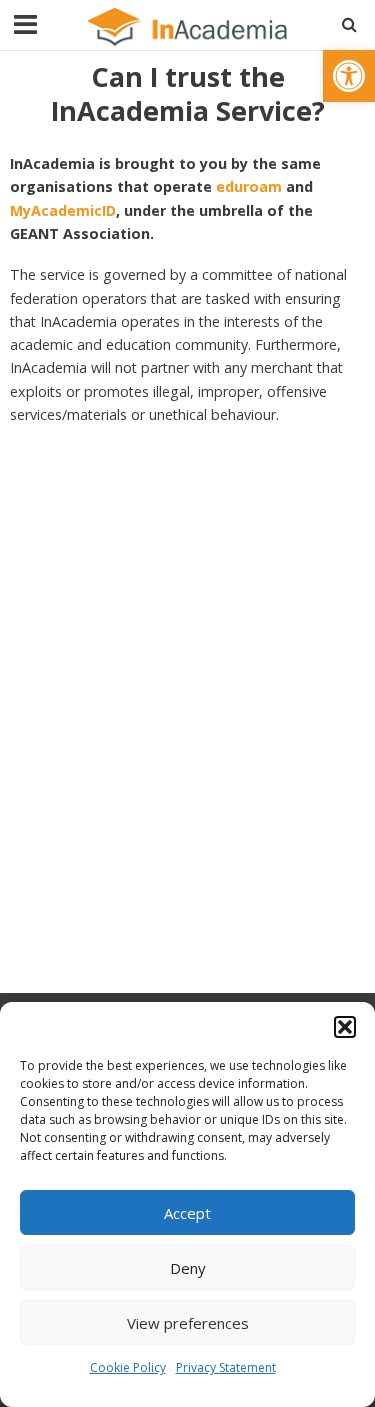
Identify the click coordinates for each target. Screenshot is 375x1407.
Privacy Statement (226, 1367)
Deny (188, 1268)
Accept (187, 1213)
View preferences (188, 1323)
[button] (349, 76)
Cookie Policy (128, 1367)
